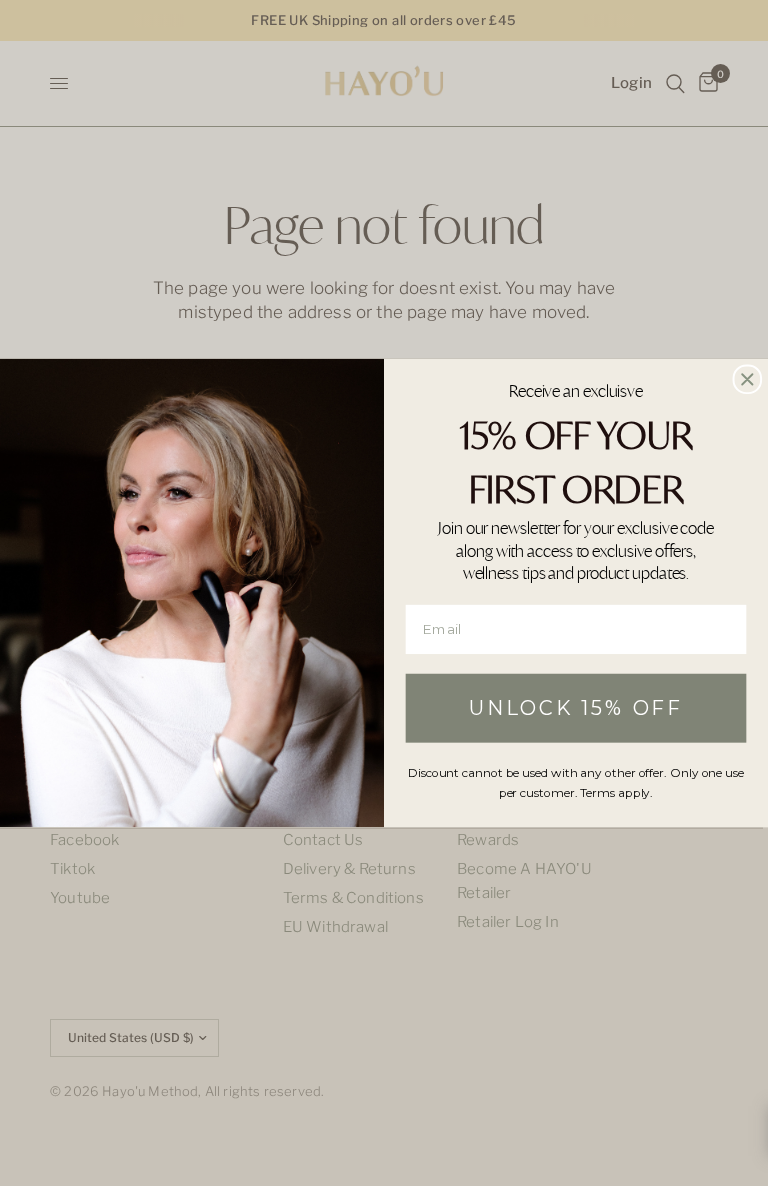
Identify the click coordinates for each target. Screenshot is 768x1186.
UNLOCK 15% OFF (576, 708)
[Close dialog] (748, 379)
